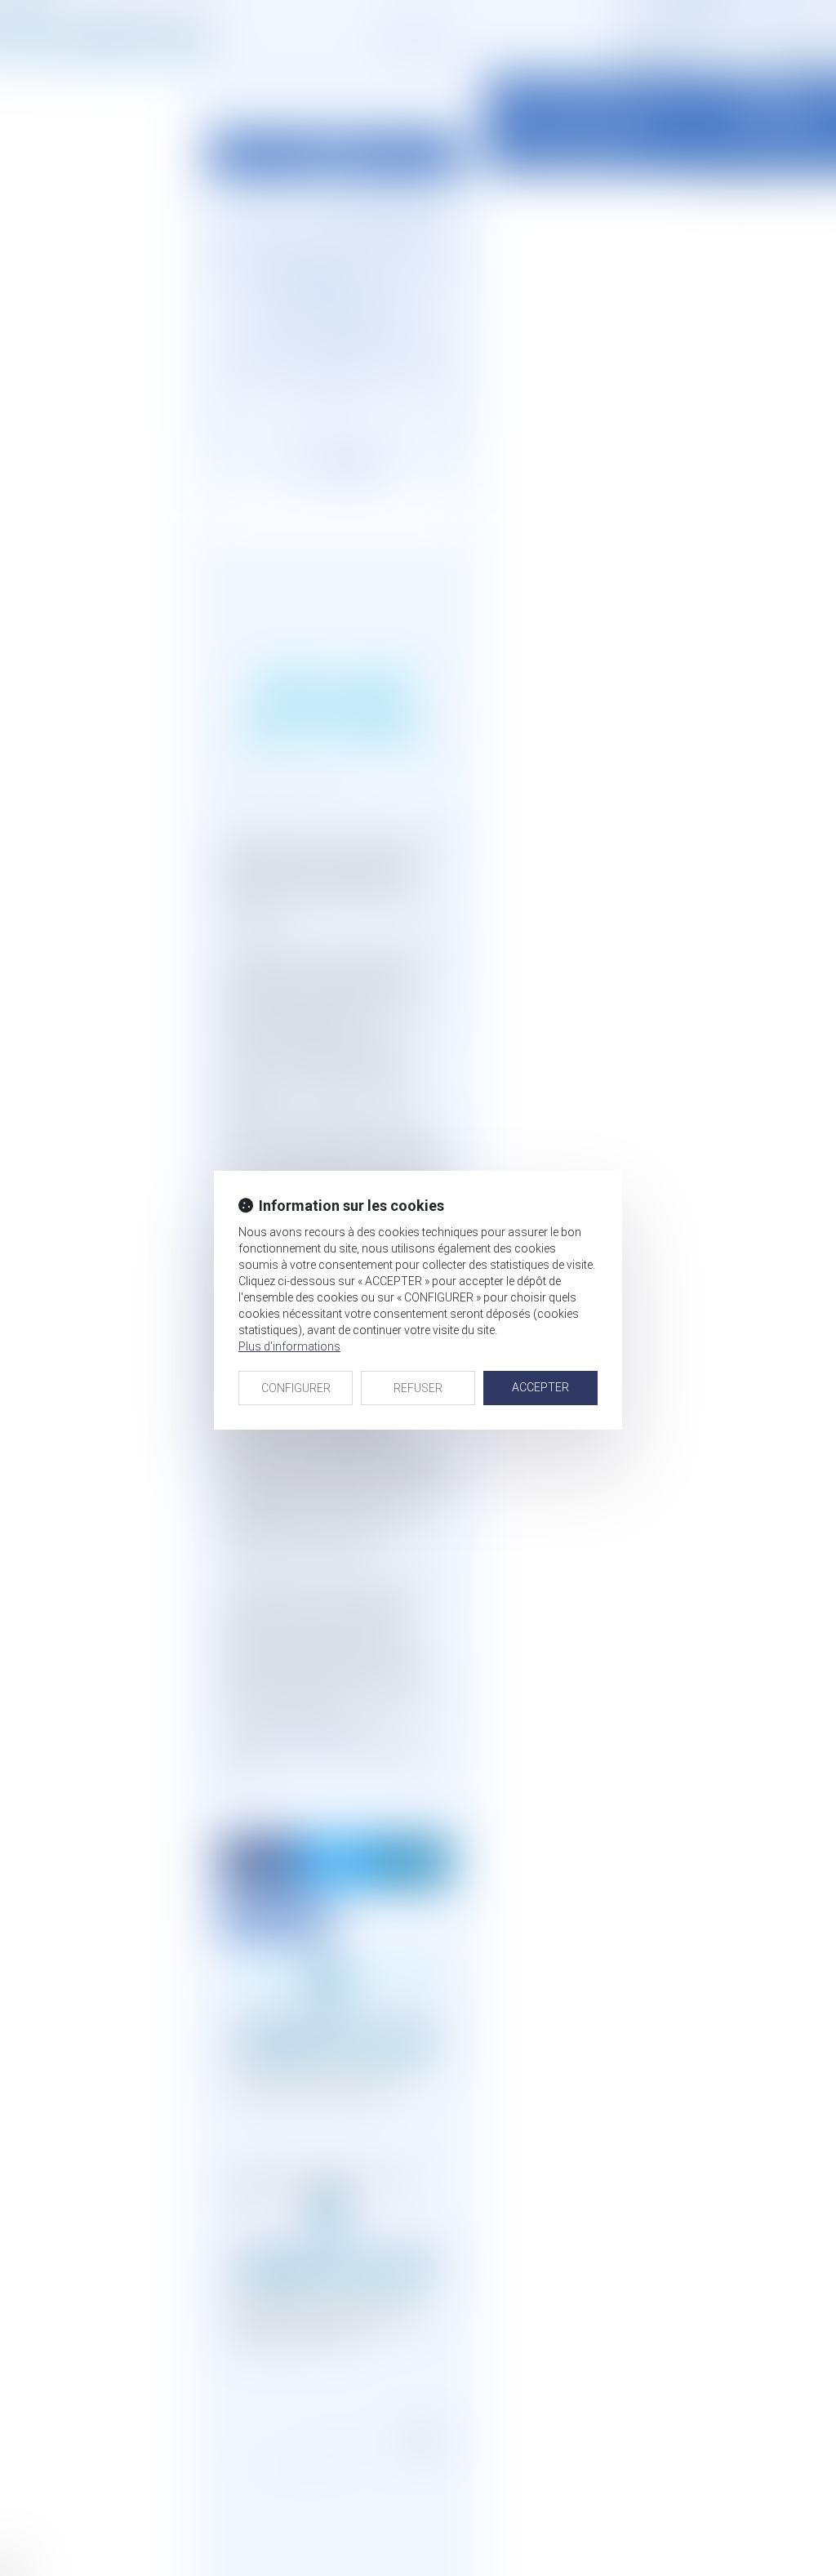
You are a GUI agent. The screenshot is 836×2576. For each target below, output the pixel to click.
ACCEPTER (540, 1387)
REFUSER (418, 1388)
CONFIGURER (296, 1388)
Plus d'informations (289, 1346)
